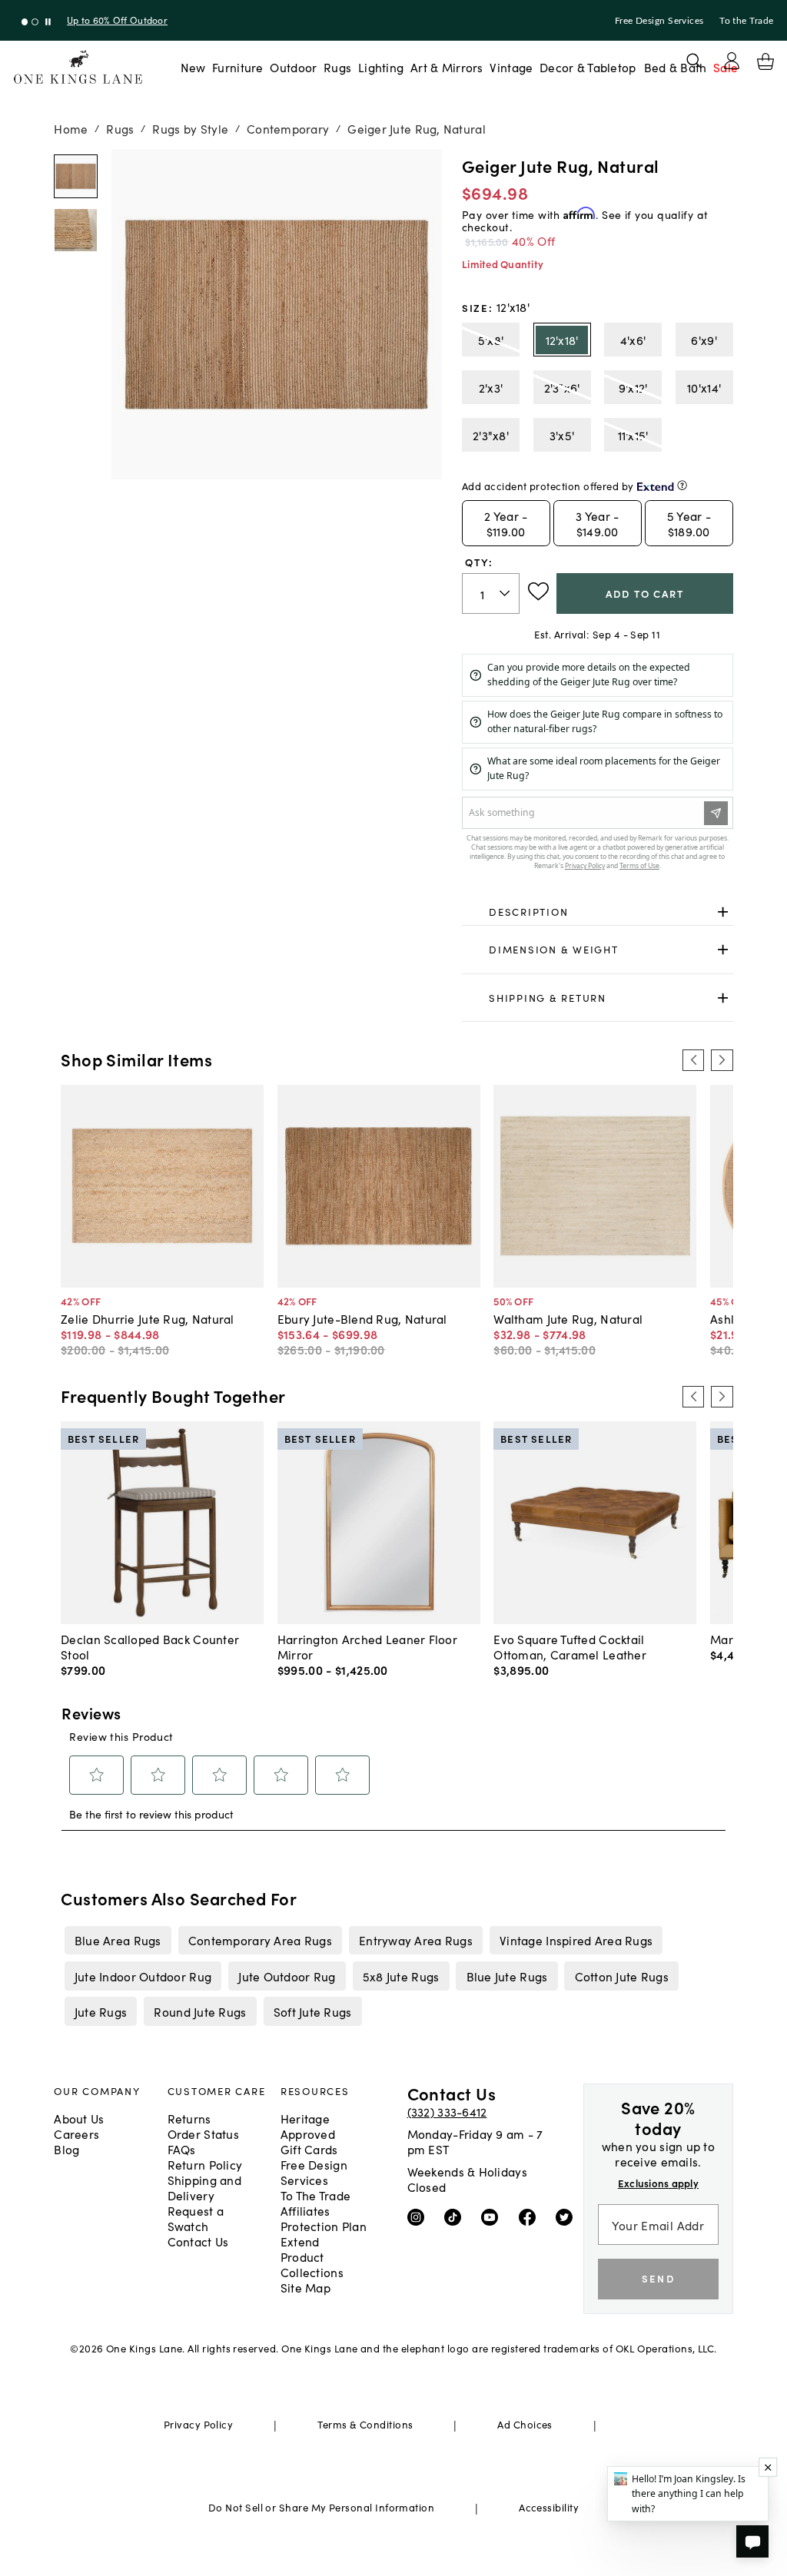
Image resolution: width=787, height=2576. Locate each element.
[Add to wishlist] (538, 592)
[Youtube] (493, 2216)
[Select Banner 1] (35, 22)
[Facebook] (531, 2216)
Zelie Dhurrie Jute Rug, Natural (148, 1318)
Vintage (511, 67)
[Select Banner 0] (25, 22)
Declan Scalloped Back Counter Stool (150, 1646)
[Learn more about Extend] (682, 485)
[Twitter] (568, 2216)
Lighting (381, 67)
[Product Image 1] (76, 230)
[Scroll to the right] (722, 1060)
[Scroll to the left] (693, 1060)
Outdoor (293, 67)
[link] (598, 912)
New (193, 67)
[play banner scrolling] (48, 22)
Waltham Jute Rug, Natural (568, 1318)
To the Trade (746, 21)
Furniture (237, 67)
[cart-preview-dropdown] (765, 61)
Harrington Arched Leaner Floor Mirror (367, 1646)
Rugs (337, 67)
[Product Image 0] (76, 176)
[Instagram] (419, 2216)
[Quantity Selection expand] (506, 593)
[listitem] (118, 1940)
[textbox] (491, 593)
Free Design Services (659, 21)
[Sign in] (732, 61)
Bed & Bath (676, 67)
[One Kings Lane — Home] (78, 67)
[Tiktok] (456, 2216)
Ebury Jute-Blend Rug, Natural (362, 1318)
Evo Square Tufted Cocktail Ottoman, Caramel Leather (570, 1646)
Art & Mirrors (447, 67)
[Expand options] (723, 912)
